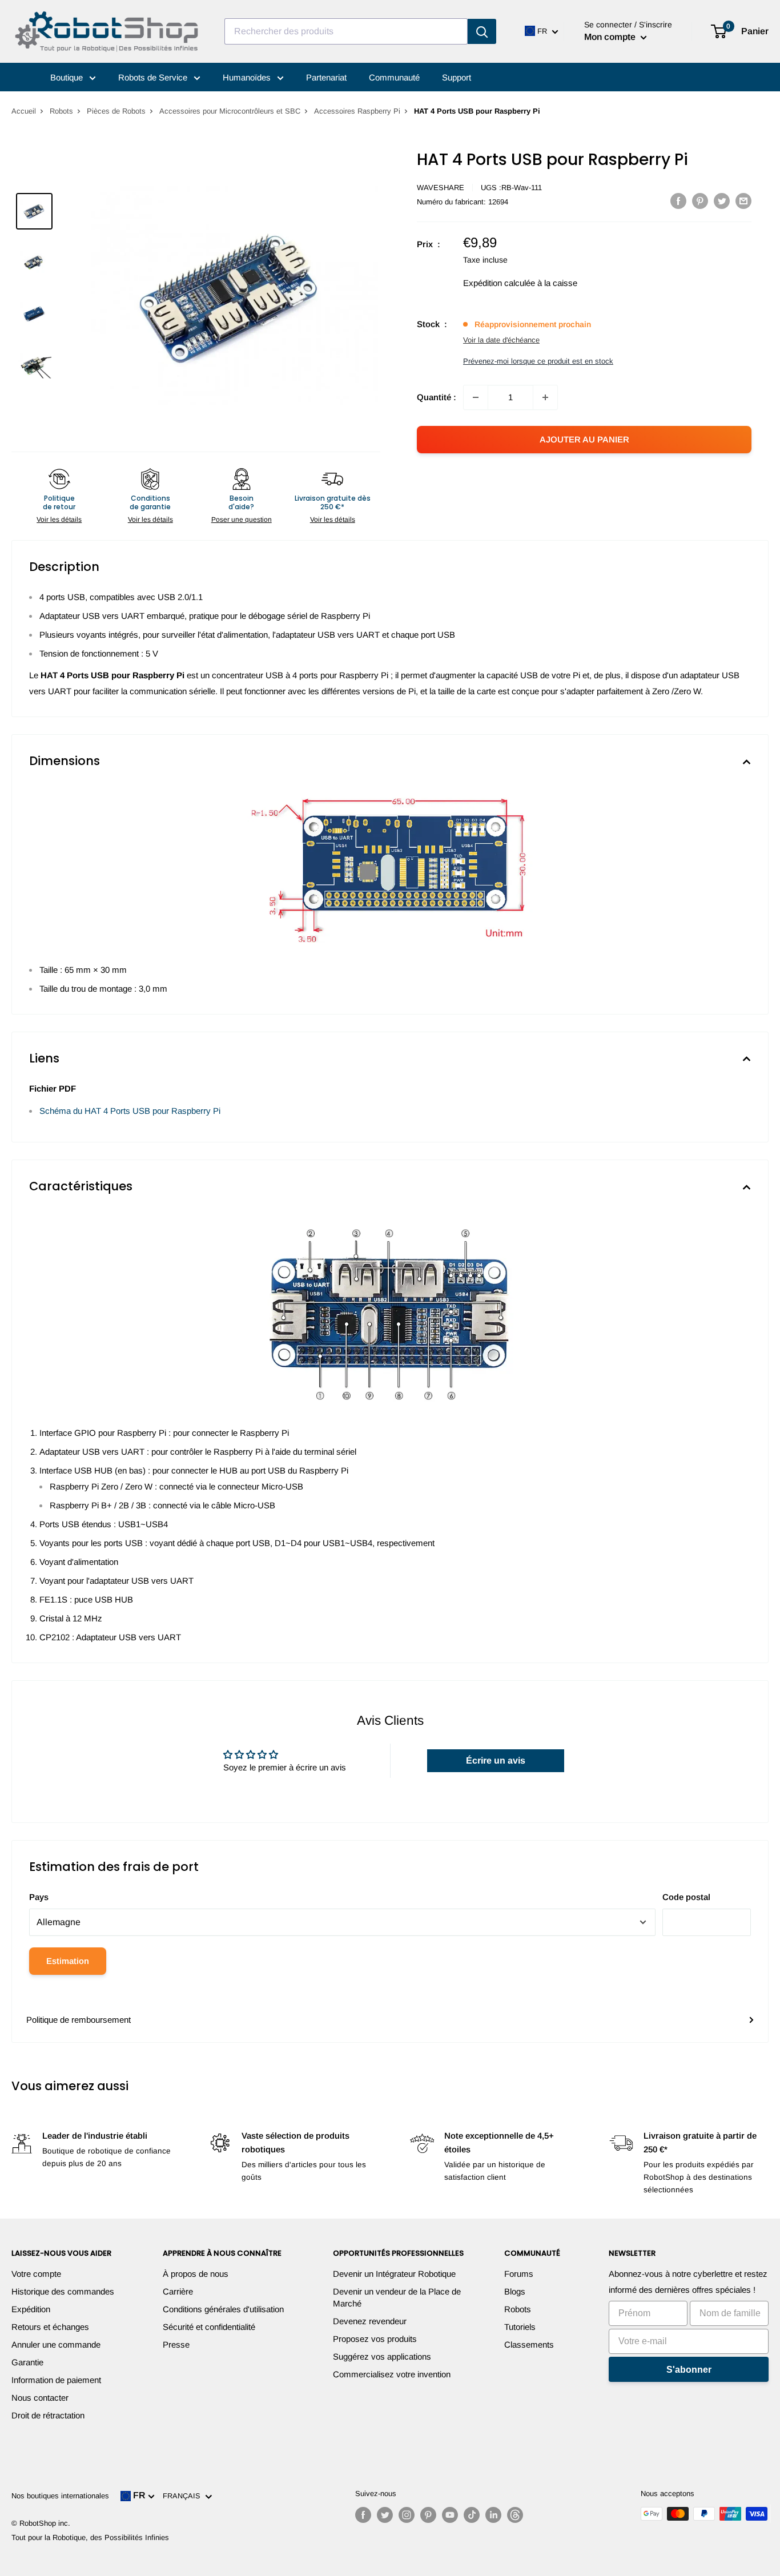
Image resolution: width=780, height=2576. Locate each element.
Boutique (68, 77)
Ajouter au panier (584, 439)
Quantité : (437, 397)
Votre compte (36, 2274)
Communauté (394, 77)
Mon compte (611, 37)
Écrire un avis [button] (496, 1760)
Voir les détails (59, 520)
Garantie (27, 2362)
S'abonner (689, 2370)
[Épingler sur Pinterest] (700, 201)
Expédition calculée (499, 283)
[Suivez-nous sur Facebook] (363, 2515)
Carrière (178, 2291)
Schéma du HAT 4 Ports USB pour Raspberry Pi (130, 1111)
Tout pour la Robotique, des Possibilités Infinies (90, 2537)
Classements (529, 2344)
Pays (39, 1897)
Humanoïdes (248, 77)
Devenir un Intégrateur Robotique (394, 2274)
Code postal (686, 1897)
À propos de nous (196, 2274)
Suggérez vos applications (382, 2356)
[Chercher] (482, 31)
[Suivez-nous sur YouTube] (450, 2515)
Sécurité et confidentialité (209, 2327)
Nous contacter (40, 2398)
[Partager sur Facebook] (678, 201)
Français (184, 2496)
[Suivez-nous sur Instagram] (407, 2515)
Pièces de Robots (116, 111)
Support (457, 77)
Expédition (31, 2309)
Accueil (24, 111)
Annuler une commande (56, 2344)
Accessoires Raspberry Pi (357, 111)
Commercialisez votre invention (392, 2374)
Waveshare (441, 188)
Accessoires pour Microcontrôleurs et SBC (230, 111)
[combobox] (346, 31)
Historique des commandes (63, 2291)
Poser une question (242, 520)
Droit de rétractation (48, 2415)
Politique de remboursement (79, 2020)
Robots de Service (154, 77)
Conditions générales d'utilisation (223, 2309)
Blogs (515, 2291)
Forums (519, 2274)
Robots (61, 111)
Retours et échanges (50, 2327)
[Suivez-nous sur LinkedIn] (493, 2515)
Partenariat (326, 77)
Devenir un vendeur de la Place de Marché (397, 2297)
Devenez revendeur (370, 2321)
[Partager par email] (743, 201)
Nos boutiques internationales (60, 2496)
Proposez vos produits (375, 2339)
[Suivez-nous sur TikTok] (472, 2515)
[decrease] (476, 397)
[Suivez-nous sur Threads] (515, 2515)
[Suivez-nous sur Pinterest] (428, 2515)
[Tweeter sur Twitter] (722, 201)
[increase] (545, 397)
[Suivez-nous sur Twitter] (385, 2515)
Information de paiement (56, 2380)
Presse (176, 2344)
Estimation (68, 1961)
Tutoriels (520, 2327)
